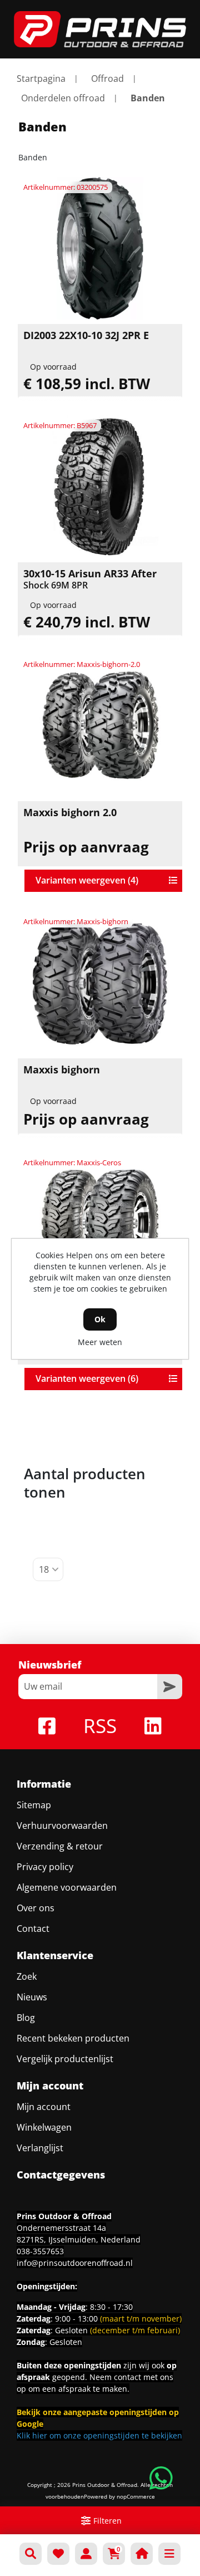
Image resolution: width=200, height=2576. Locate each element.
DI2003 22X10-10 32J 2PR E (86, 336)
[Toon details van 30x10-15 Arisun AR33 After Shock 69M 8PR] (100, 487)
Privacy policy (45, 1867)
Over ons (36, 1908)
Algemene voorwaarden (67, 1887)
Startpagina (41, 78)
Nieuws (32, 1997)
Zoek (27, 1976)
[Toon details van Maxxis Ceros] (100, 1224)
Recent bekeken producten (73, 2038)
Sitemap (34, 1805)
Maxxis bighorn (62, 1070)
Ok (100, 1319)
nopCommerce (136, 2496)
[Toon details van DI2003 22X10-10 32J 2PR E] (100, 248)
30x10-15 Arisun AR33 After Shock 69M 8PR (90, 579)
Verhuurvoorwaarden (62, 1826)
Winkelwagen (44, 2127)
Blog (26, 2018)
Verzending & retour (60, 1846)
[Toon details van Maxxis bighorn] (100, 983)
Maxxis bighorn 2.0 (70, 813)
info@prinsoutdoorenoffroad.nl (75, 2263)
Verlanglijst (40, 2148)
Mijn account (44, 2107)
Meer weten (100, 1342)
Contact (33, 1929)
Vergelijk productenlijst (65, 2059)
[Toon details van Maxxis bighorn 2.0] (100, 725)
